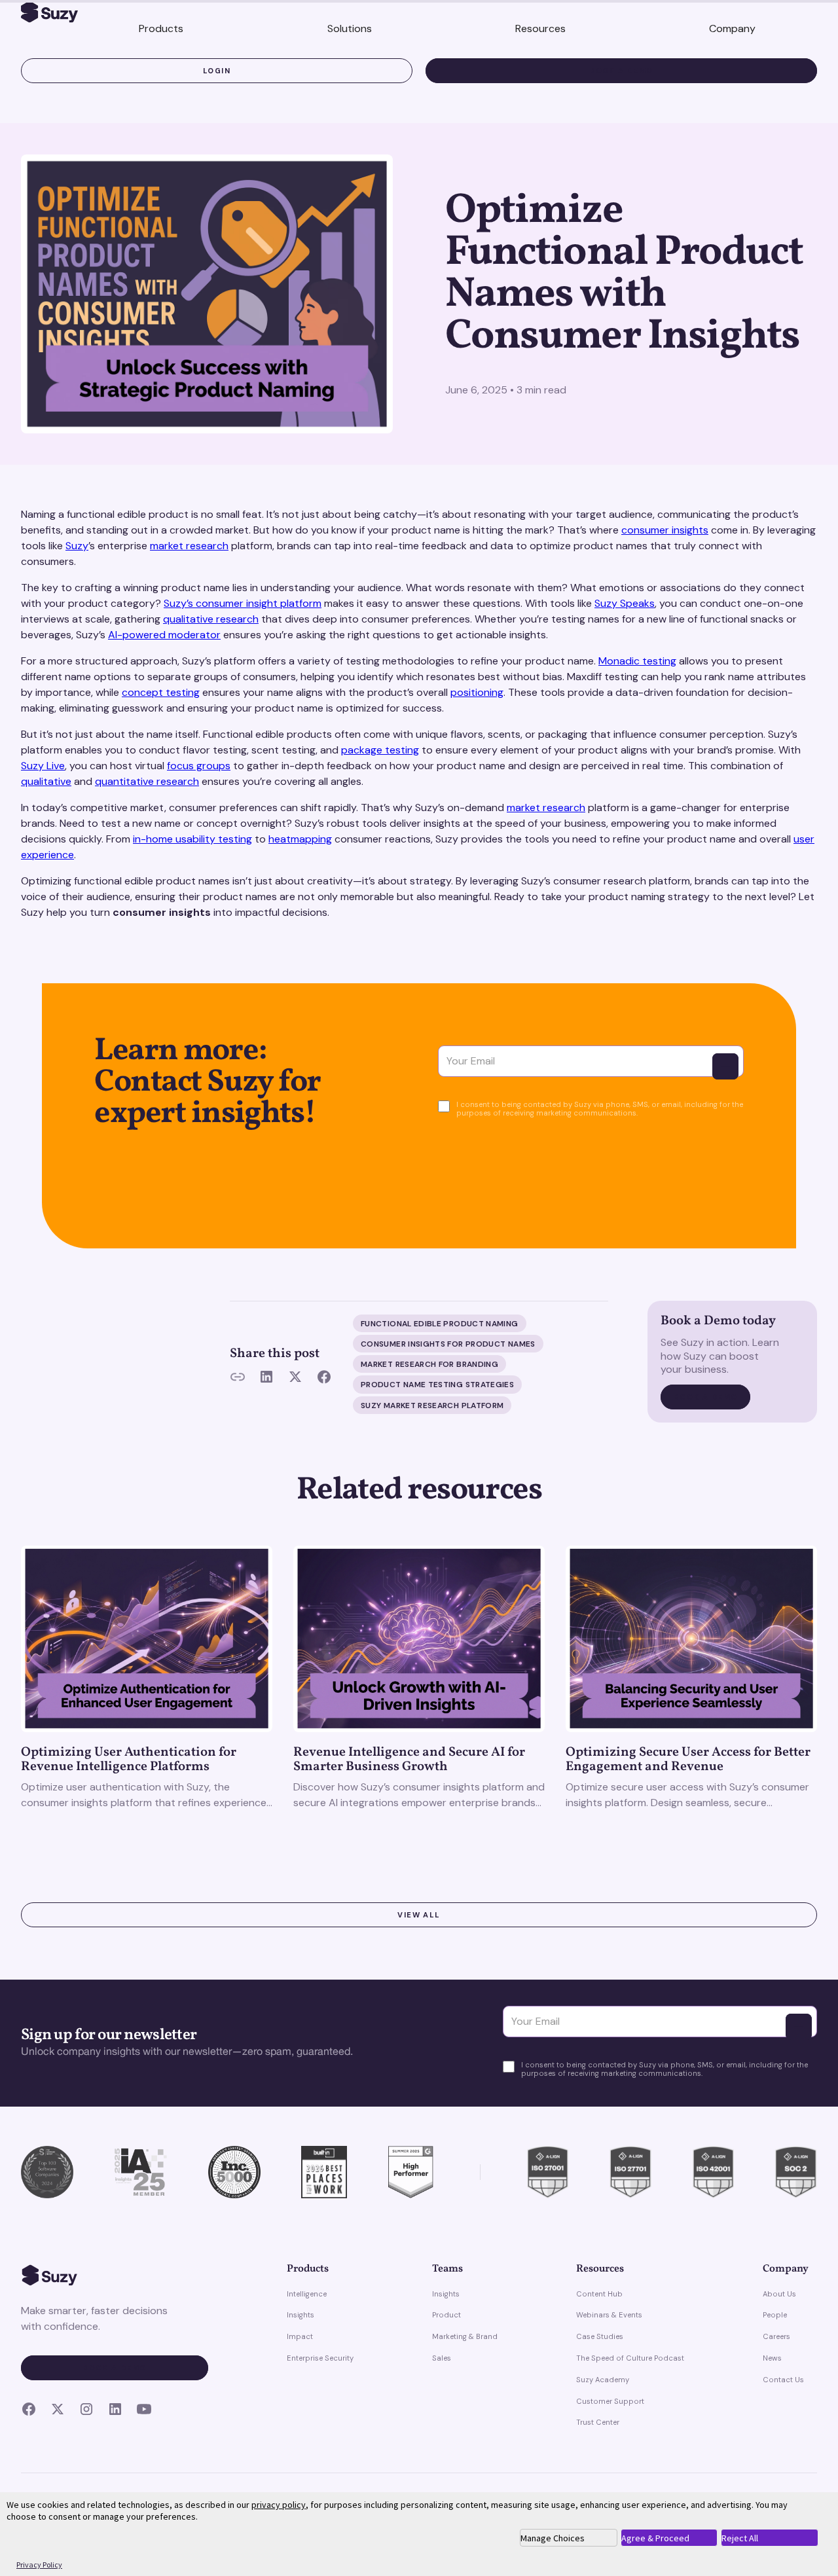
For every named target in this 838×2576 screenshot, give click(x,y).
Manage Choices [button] (553, 2538)
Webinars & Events (609, 2315)
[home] (49, 14)
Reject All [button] (740, 2538)
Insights (301, 2315)
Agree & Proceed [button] (655, 2538)
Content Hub (599, 2294)
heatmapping (300, 839)
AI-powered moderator (164, 635)
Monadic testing (637, 661)
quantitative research (147, 781)
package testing (380, 750)
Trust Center (598, 2422)
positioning (477, 692)
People (775, 2315)
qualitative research (211, 619)
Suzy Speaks (625, 603)
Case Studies (600, 2336)
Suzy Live (43, 766)
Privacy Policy (39, 2565)
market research (189, 546)
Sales (442, 2358)
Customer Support (610, 2401)
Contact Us (783, 2380)
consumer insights (665, 530)
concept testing (161, 692)
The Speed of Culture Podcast (630, 2358)
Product (446, 2315)
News (772, 2358)
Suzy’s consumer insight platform (243, 603)
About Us (779, 2294)
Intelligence (307, 2294)
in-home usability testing (192, 839)
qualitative (46, 781)
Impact (300, 2336)
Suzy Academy (603, 2380)
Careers (776, 2336)
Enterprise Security (320, 2358)
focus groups (199, 766)
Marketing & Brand (465, 2336)
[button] (161, 29)
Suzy (77, 546)
